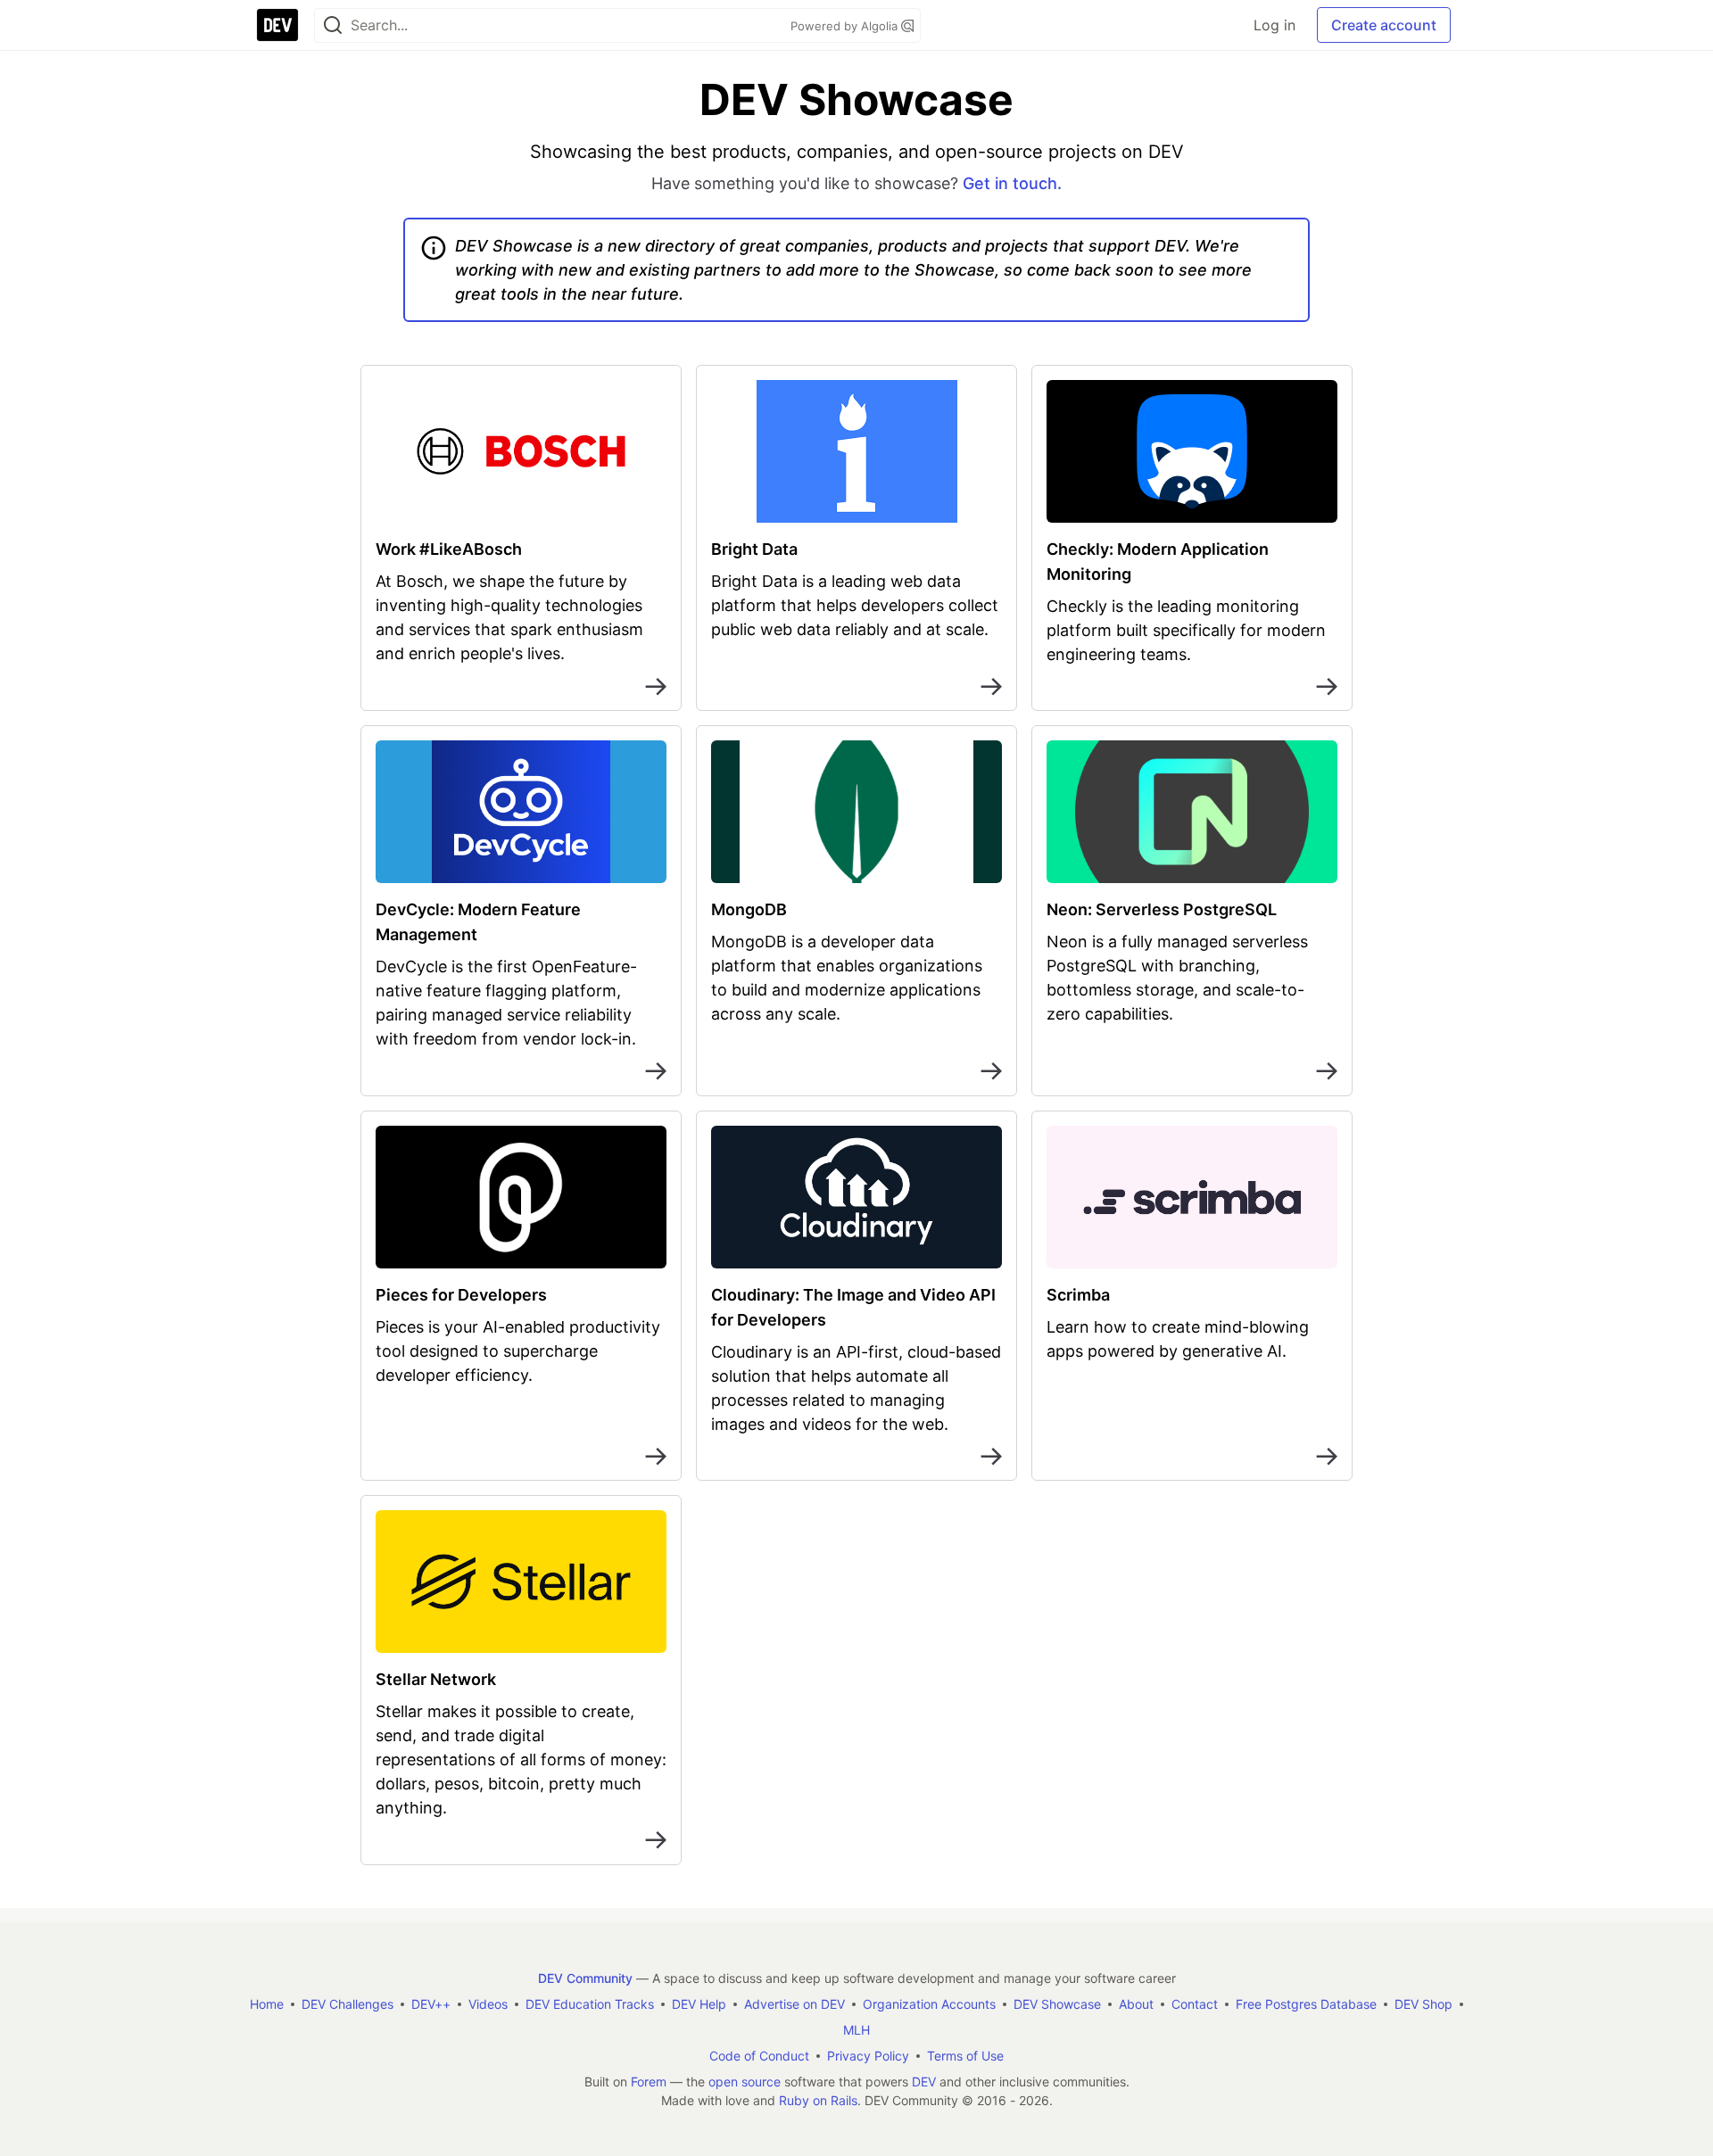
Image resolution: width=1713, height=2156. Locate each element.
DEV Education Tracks (590, 2004)
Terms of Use (965, 2056)
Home (267, 2004)
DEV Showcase (1057, 2004)
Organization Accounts (929, 2004)
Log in (1274, 25)
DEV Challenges (348, 2004)
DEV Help (699, 2004)
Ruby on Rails (818, 2100)
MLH (856, 2030)
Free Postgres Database (1306, 2004)
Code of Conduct (759, 2056)
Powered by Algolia (846, 26)
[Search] (333, 25)
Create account (1384, 25)
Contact (1195, 2004)
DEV (924, 2082)
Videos (488, 2004)
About (1136, 2004)
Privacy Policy (868, 2056)
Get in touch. (1012, 183)
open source (745, 2082)
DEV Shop (1423, 2004)
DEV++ (431, 2004)
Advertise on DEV (794, 2004)
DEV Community (585, 1978)
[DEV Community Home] (277, 25)
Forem (649, 2082)
